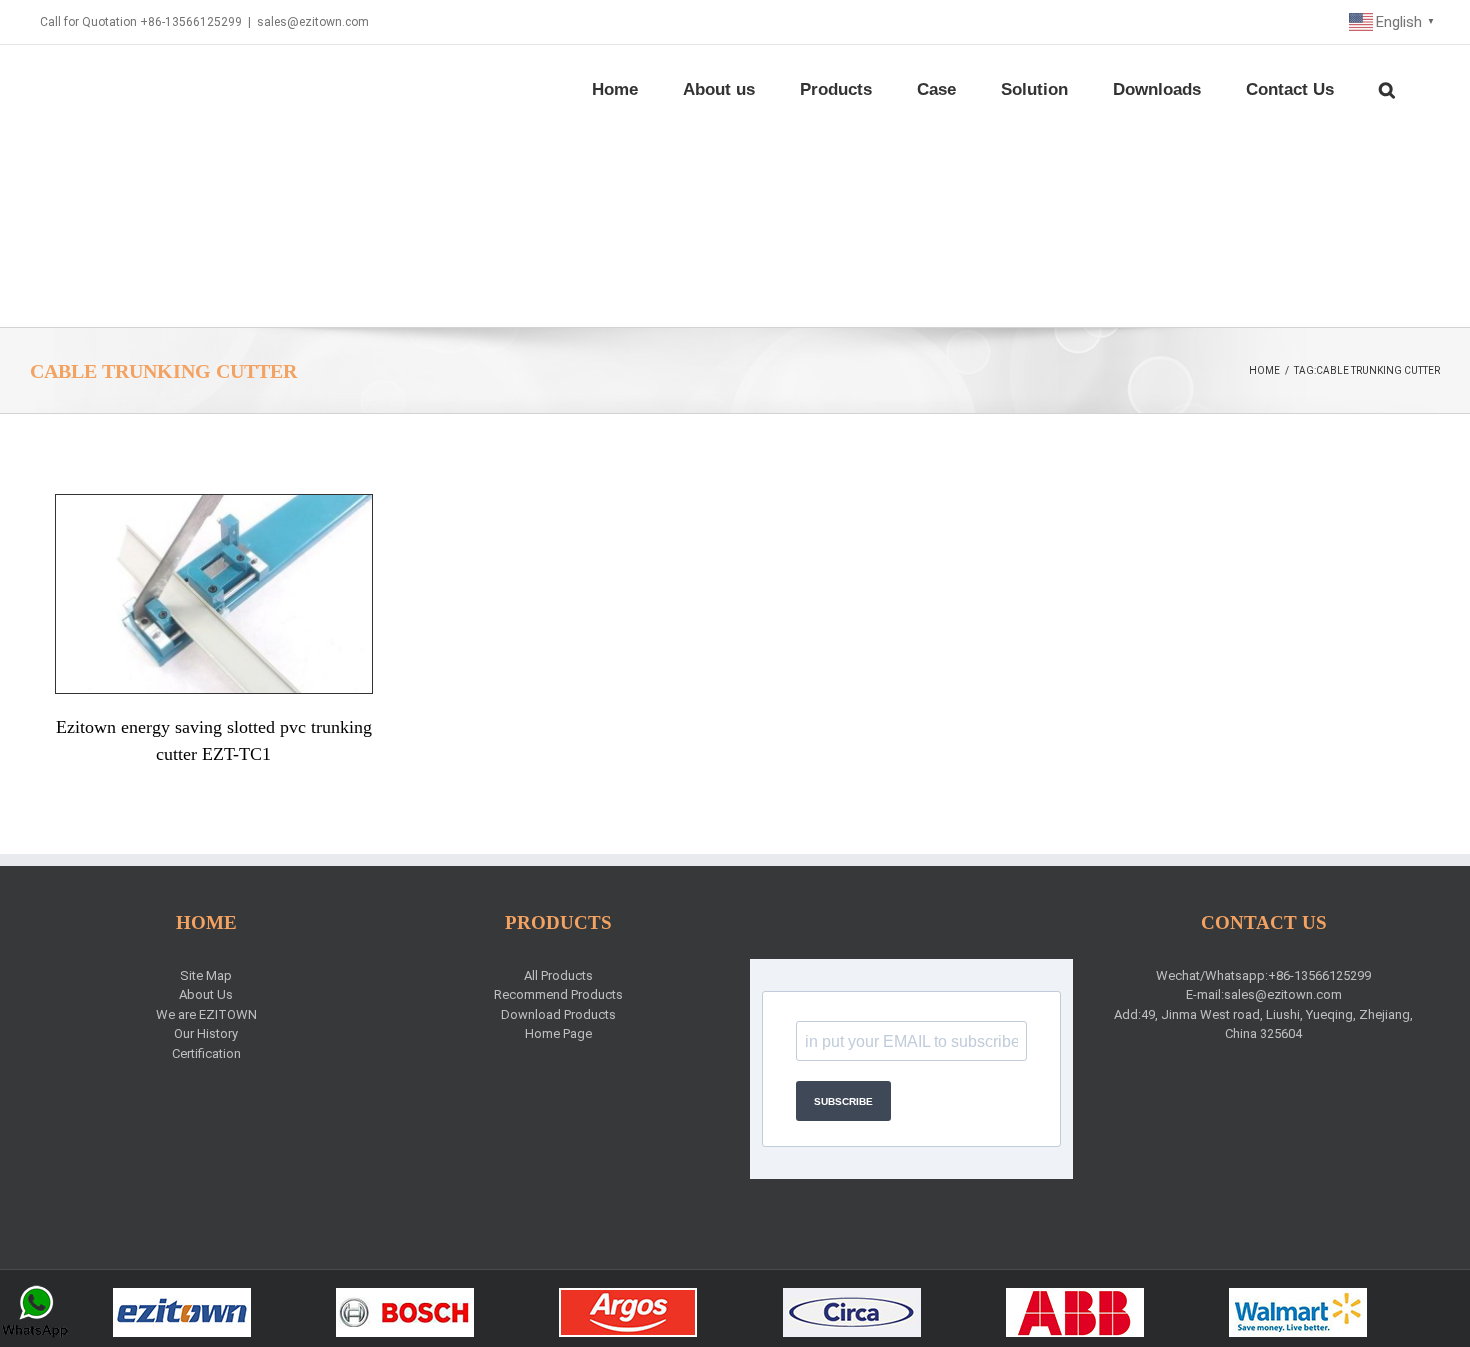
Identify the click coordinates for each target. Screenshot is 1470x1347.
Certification (206, 1053)
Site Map (206, 975)
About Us (206, 994)
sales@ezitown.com (313, 22)
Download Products (558, 1014)
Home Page (558, 1033)
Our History (206, 1033)
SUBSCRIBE (843, 1101)
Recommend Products (558, 994)
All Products (558, 975)
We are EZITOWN (206, 1014)
